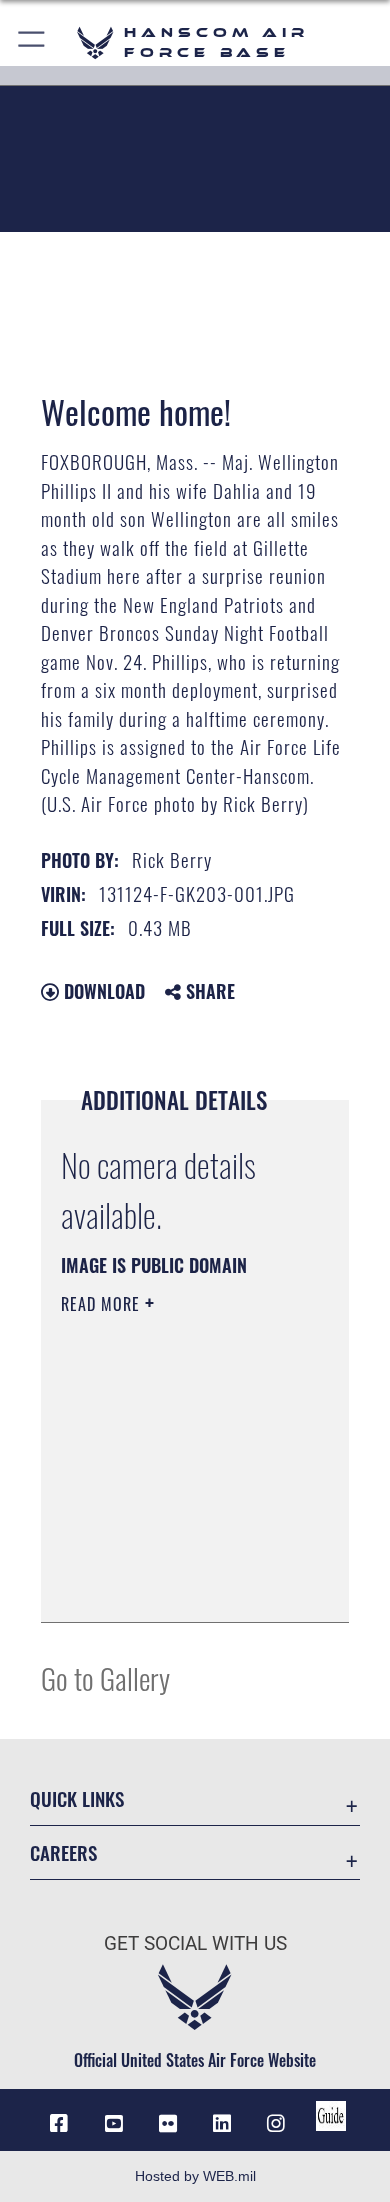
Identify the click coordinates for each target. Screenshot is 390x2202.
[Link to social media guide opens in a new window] (331, 2116)
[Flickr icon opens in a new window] (168, 2124)
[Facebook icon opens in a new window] (59, 2124)
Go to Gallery (105, 1677)
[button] (32, 42)
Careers (63, 1852)
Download (102, 991)
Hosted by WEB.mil (195, 2176)
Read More (103, 1304)
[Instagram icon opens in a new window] (276, 2124)
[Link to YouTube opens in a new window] (114, 2124)
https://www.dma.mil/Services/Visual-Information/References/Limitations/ (182, 1585)
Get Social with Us (195, 1943)
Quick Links (77, 1798)
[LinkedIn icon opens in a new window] (222, 2124)
